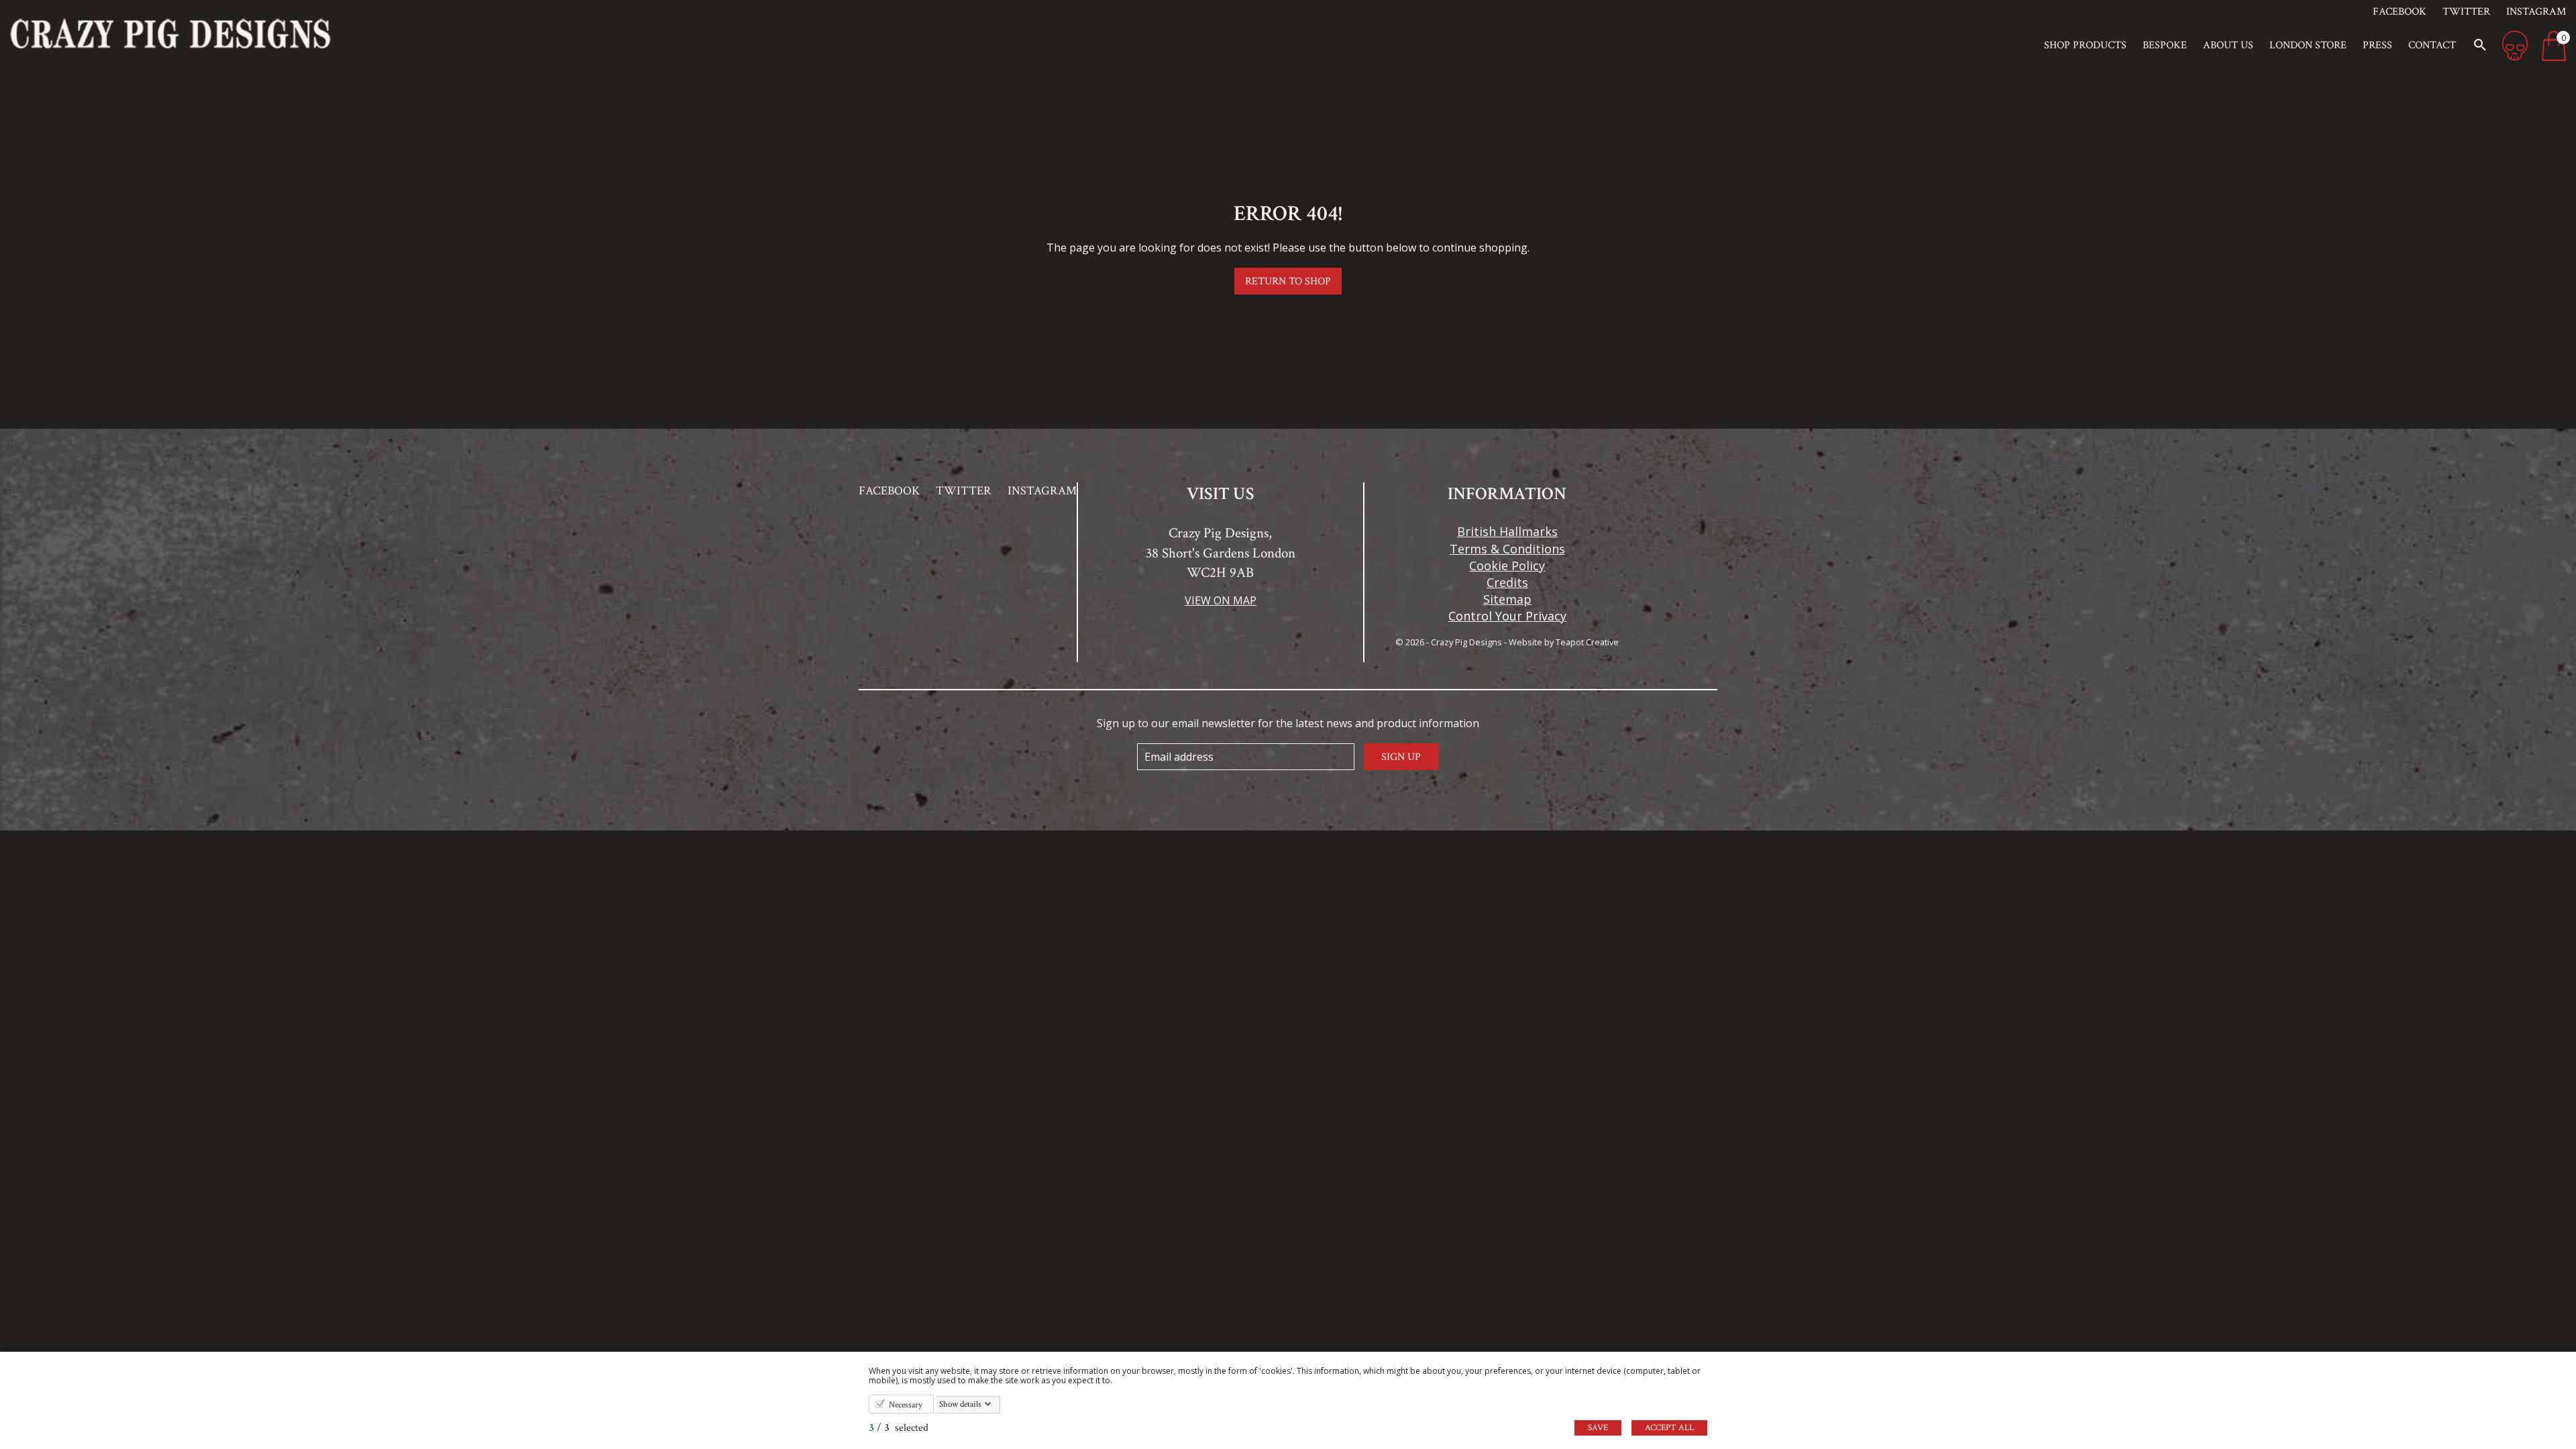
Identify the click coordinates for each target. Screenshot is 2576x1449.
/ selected (899, 1428)
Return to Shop (1288, 281)
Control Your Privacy (1507, 616)
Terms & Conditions (1507, 549)
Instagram (2536, 12)
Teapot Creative (1587, 642)
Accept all (1669, 1428)
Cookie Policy (1507, 566)
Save (1598, 1428)
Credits (1507, 582)
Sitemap (1507, 599)
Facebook (2400, 12)
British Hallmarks (1507, 531)
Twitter (2466, 12)
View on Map (1221, 600)
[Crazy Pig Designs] (322, 34)
